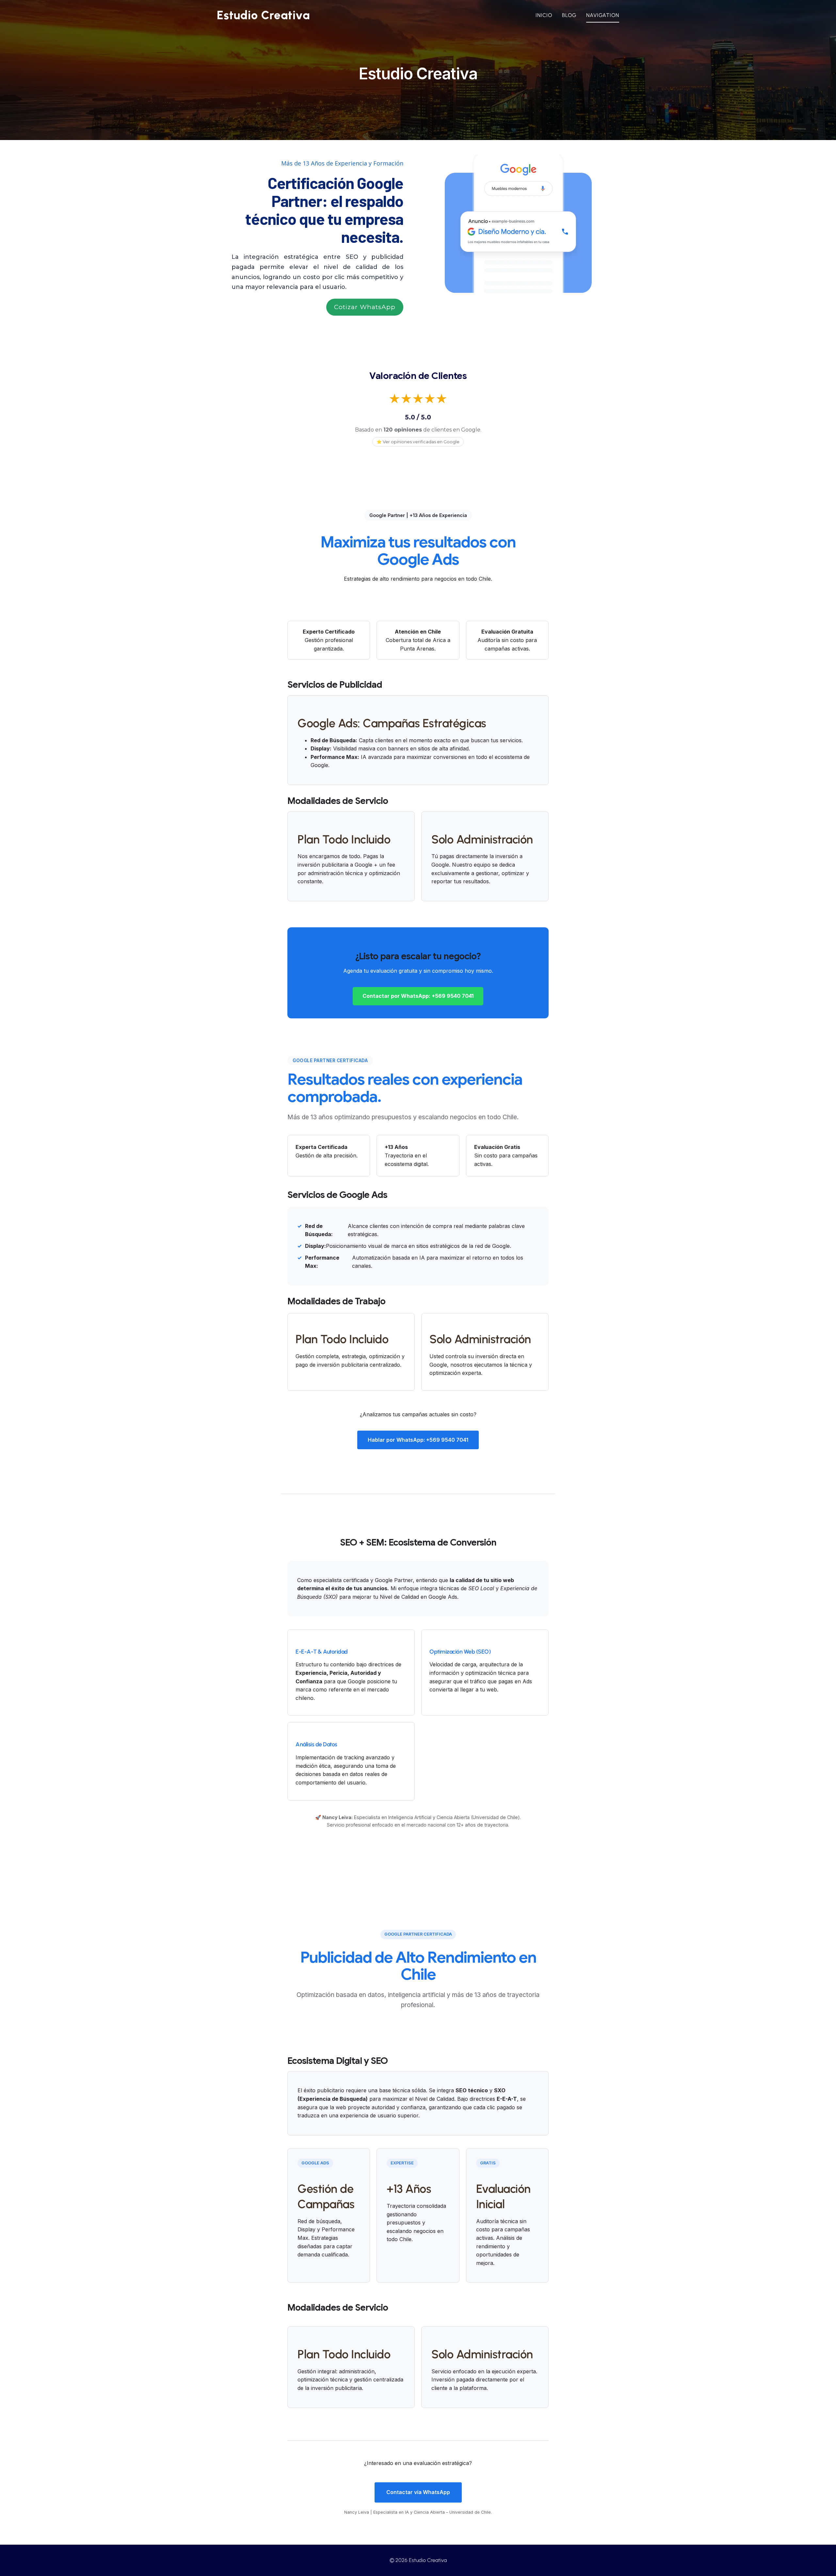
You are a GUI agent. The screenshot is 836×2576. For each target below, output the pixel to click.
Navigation (603, 15)
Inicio (544, 15)
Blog (569, 15)
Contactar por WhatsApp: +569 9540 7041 (418, 996)
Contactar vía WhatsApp (418, 2492)
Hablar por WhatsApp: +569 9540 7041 (418, 1440)
